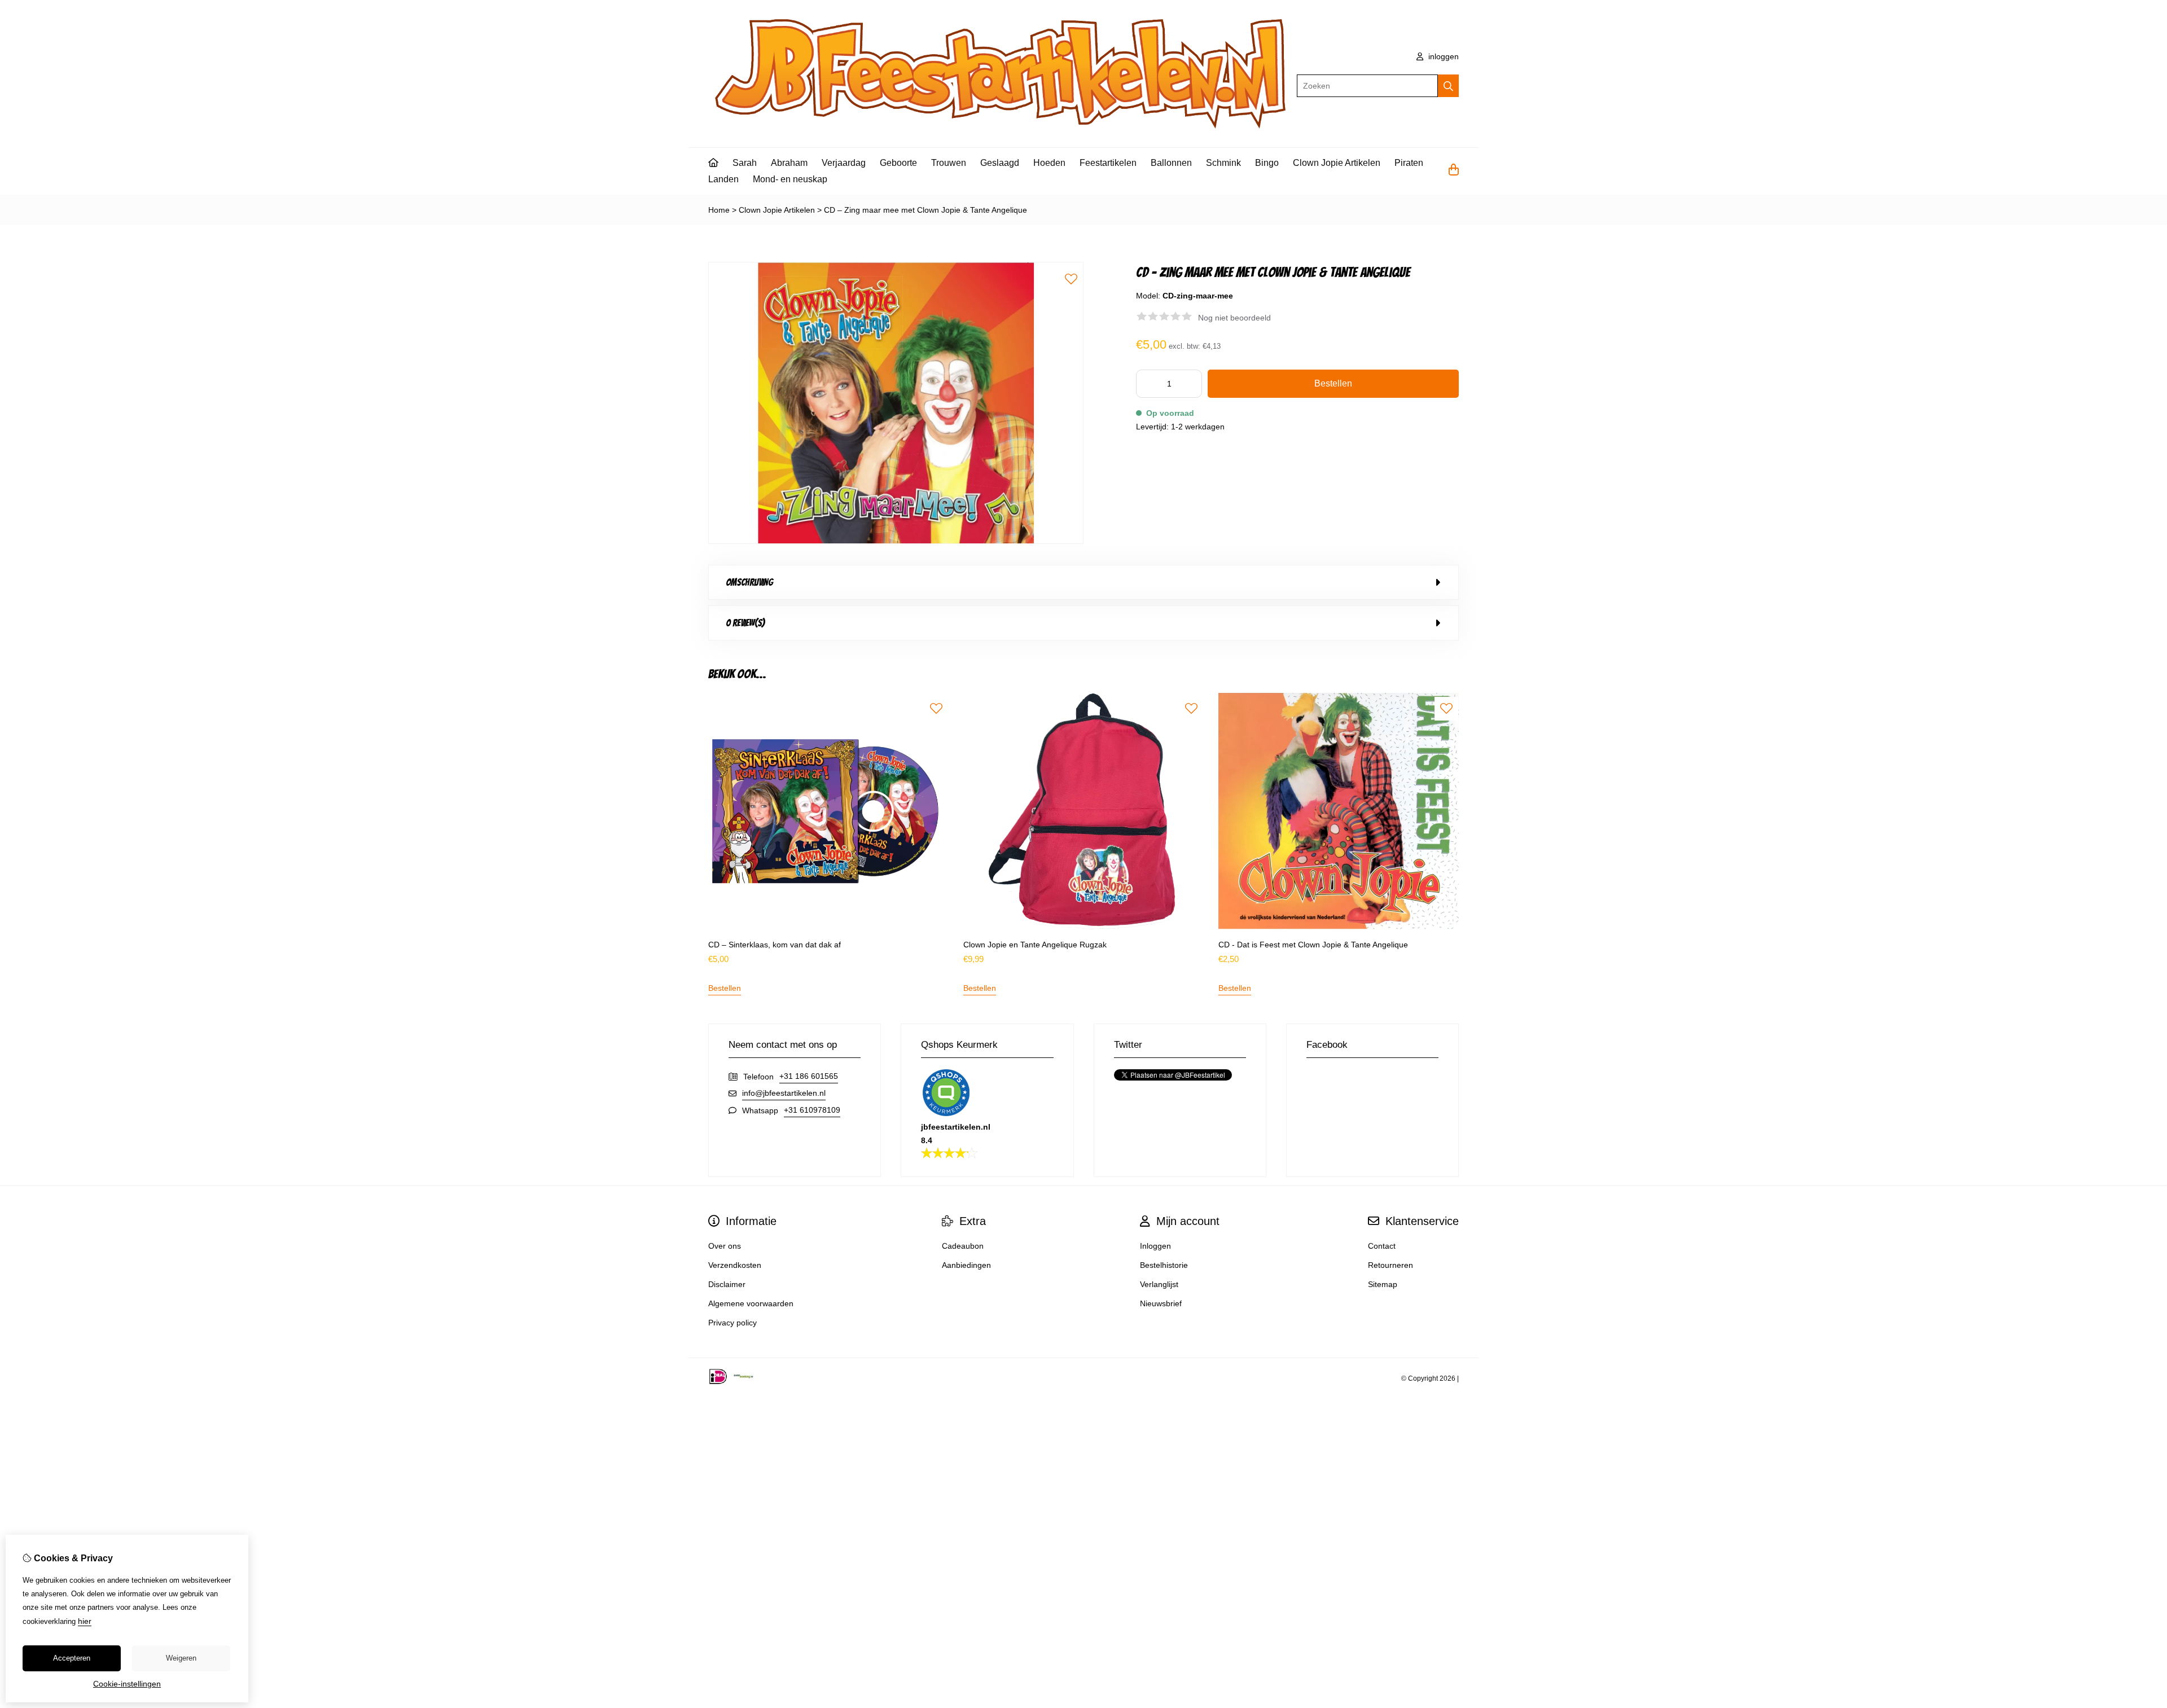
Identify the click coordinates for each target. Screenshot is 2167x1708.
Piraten (1409, 163)
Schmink (1223, 163)
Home (719, 210)
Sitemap (1383, 1284)
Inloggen (1155, 1246)
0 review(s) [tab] (745, 623)
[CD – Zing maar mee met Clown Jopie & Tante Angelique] (896, 541)
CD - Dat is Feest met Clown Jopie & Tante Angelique (1313, 945)
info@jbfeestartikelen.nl (784, 1093)
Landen (723, 179)
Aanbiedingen (966, 1265)
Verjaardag (844, 163)
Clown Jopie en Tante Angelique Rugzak (1035, 945)
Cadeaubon (963, 1246)
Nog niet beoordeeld (1234, 318)
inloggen (1442, 56)
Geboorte (898, 163)
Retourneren (1390, 1265)
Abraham (789, 163)
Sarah (745, 163)
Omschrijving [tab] (749, 582)
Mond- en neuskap (790, 179)
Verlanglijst (1159, 1284)
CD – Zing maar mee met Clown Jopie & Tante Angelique (925, 210)
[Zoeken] (1448, 86)
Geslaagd (1000, 163)
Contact (1382, 1246)
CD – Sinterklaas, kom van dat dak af (775, 945)
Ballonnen (1171, 163)
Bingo (1267, 163)
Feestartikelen (1108, 163)
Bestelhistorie (1164, 1265)
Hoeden (1049, 163)
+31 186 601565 (809, 1076)
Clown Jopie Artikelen (1337, 163)
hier (85, 1621)
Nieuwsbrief (1161, 1303)
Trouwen (949, 163)
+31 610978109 (812, 1110)
